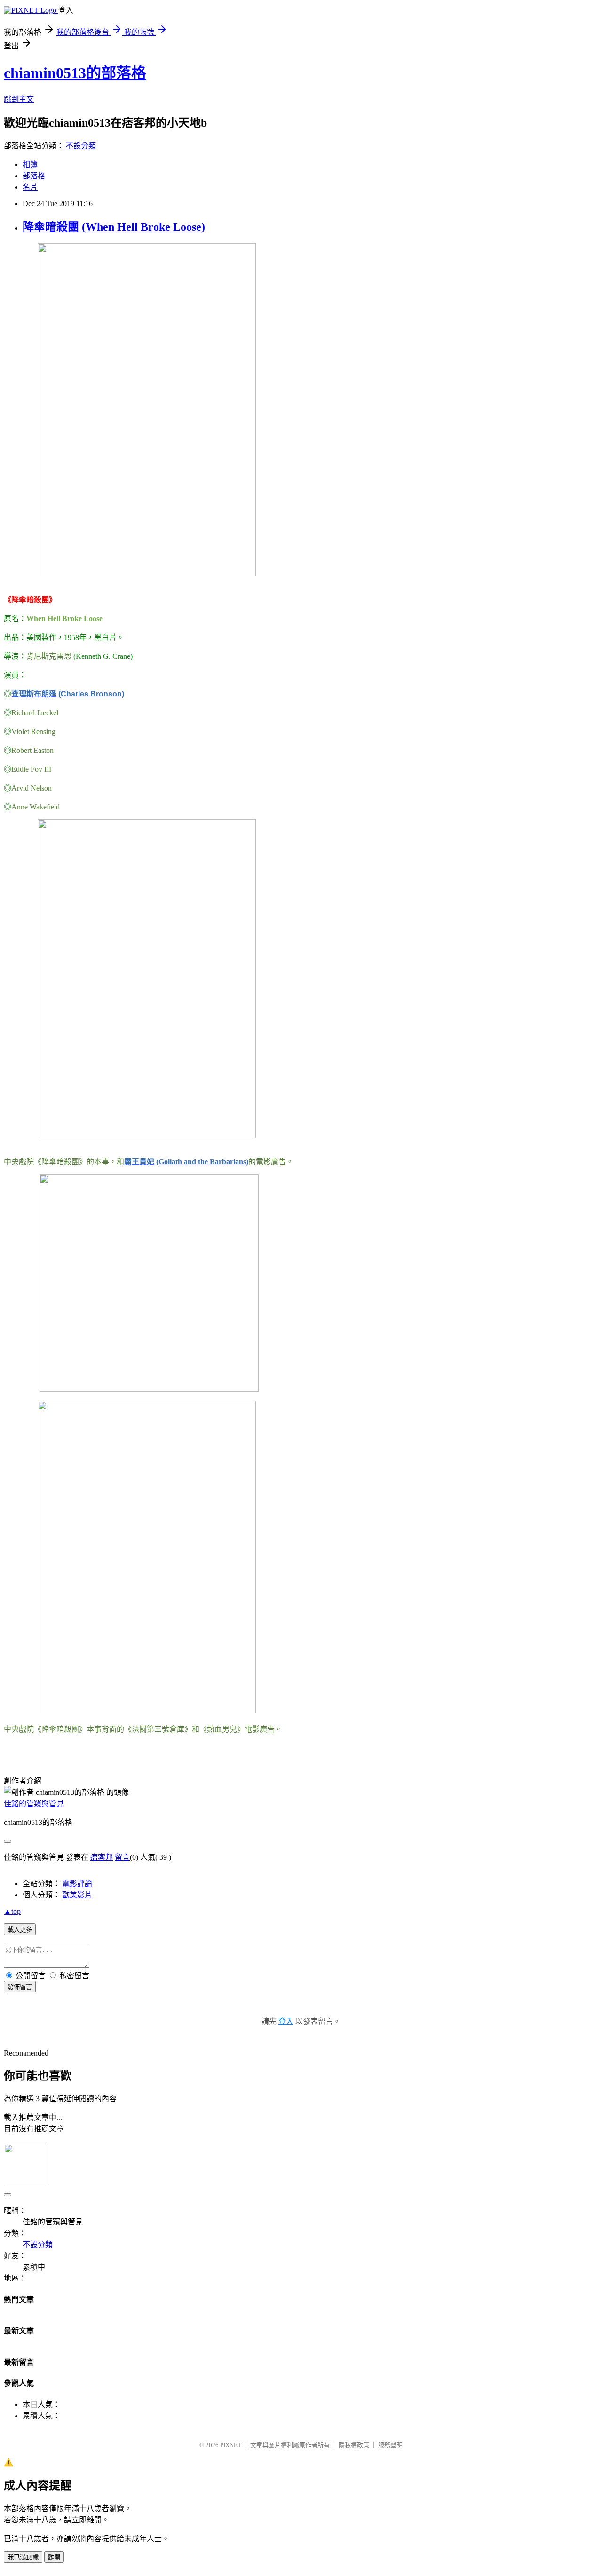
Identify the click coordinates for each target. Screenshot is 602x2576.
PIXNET (231, 2445)
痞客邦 (102, 1857)
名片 (30, 187)
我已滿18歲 (23, 2557)
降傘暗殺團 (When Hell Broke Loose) (114, 227)
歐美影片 (77, 1895)
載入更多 (20, 1930)
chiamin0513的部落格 (75, 73)
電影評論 (77, 1884)
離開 (54, 2557)
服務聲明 (390, 2445)
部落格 (34, 176)
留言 (122, 1857)
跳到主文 (19, 99)
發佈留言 (20, 1987)
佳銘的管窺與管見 (34, 1804)
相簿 (30, 164)
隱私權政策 (354, 2445)
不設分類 (81, 146)
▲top (12, 1911)
